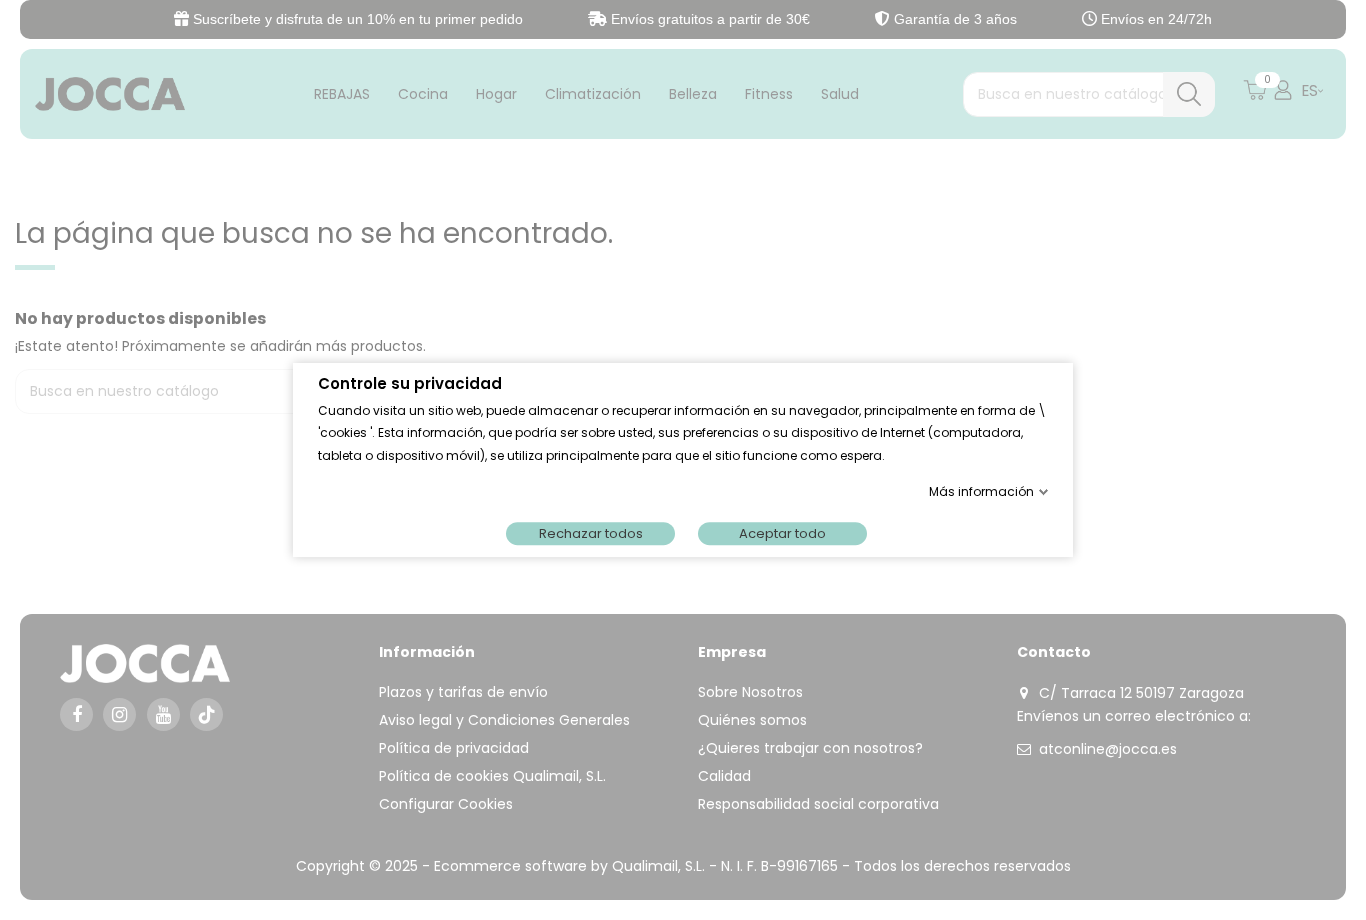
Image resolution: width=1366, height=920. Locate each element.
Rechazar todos (591, 533)
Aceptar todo (782, 533)
